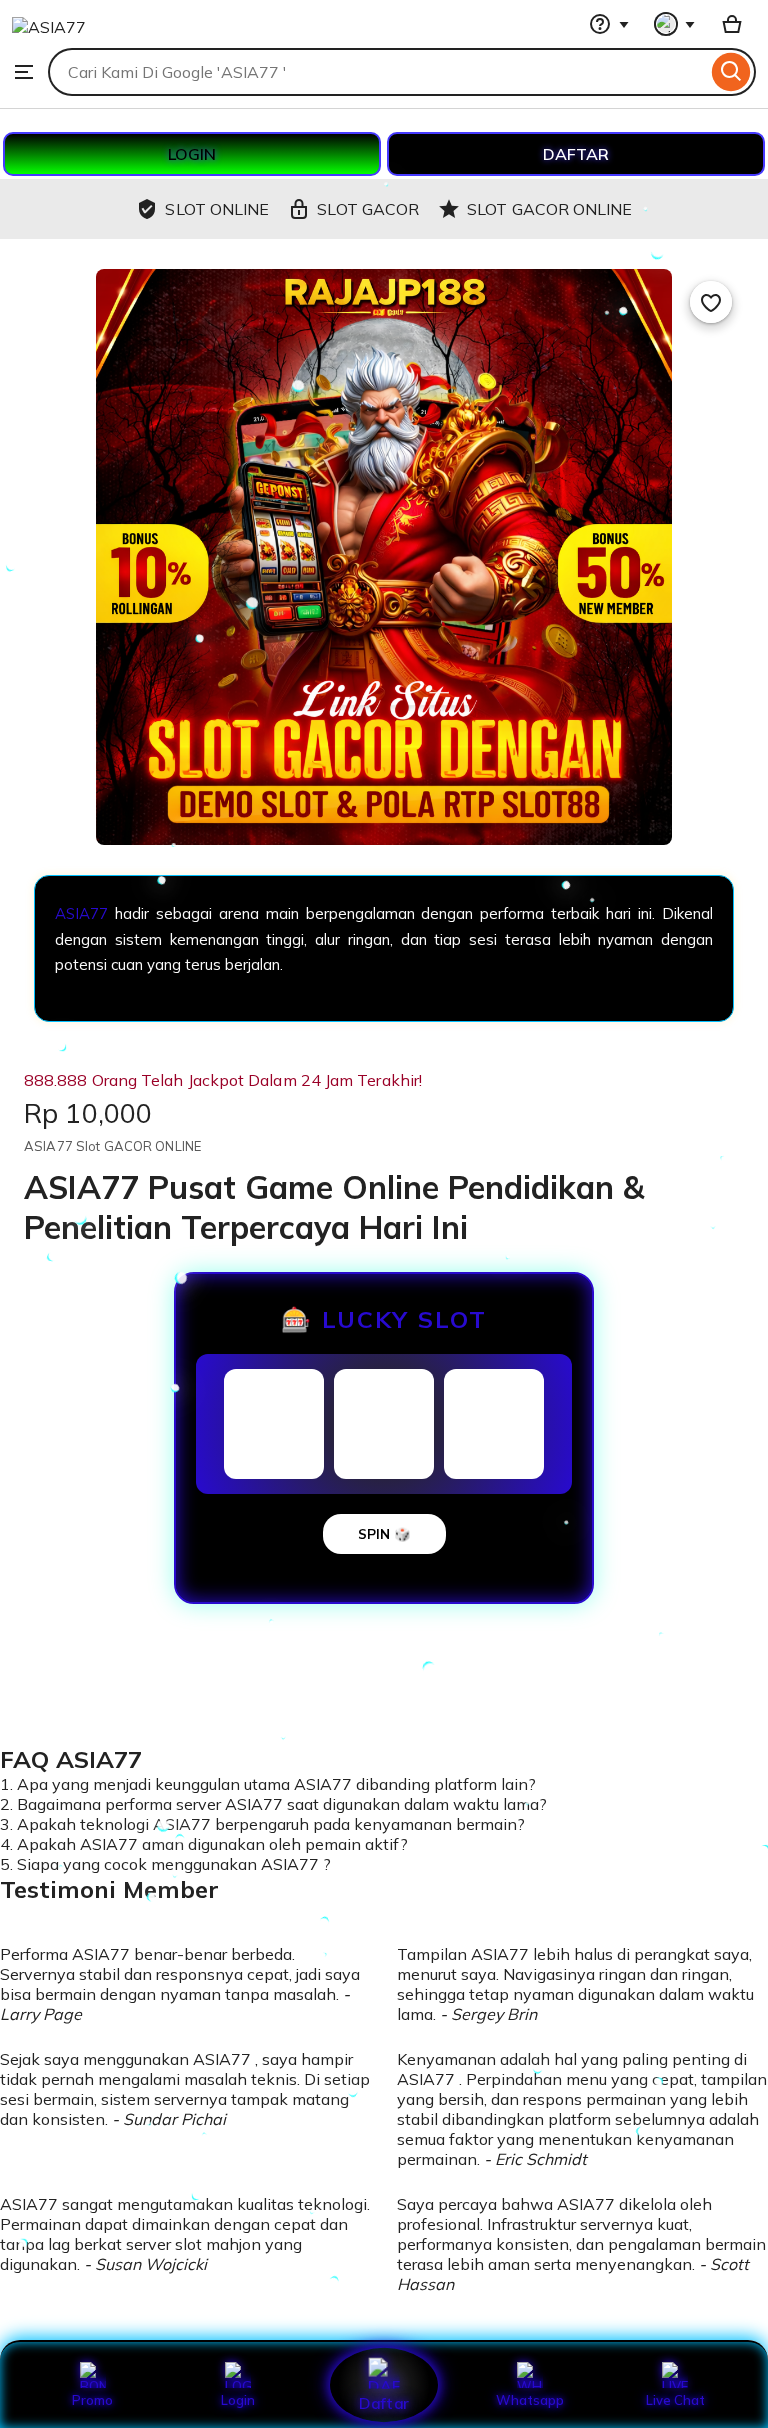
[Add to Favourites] (711, 302)
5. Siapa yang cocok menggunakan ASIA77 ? (165, 1864)
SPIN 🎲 (384, 1534)
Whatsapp (530, 2400)
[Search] (731, 72)
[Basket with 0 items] (732, 24)
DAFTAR (576, 154)
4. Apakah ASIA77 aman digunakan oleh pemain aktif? (204, 1844)
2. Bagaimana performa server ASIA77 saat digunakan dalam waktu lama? (273, 1804)
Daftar (384, 2402)
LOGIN (192, 154)
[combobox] (377, 72)
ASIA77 (85, 913)
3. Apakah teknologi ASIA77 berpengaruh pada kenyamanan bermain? (262, 1824)
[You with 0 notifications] (675, 24)
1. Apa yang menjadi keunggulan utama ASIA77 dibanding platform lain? (268, 1784)
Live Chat (675, 2400)
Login (238, 2400)
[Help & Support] (609, 24)
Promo (92, 2400)
